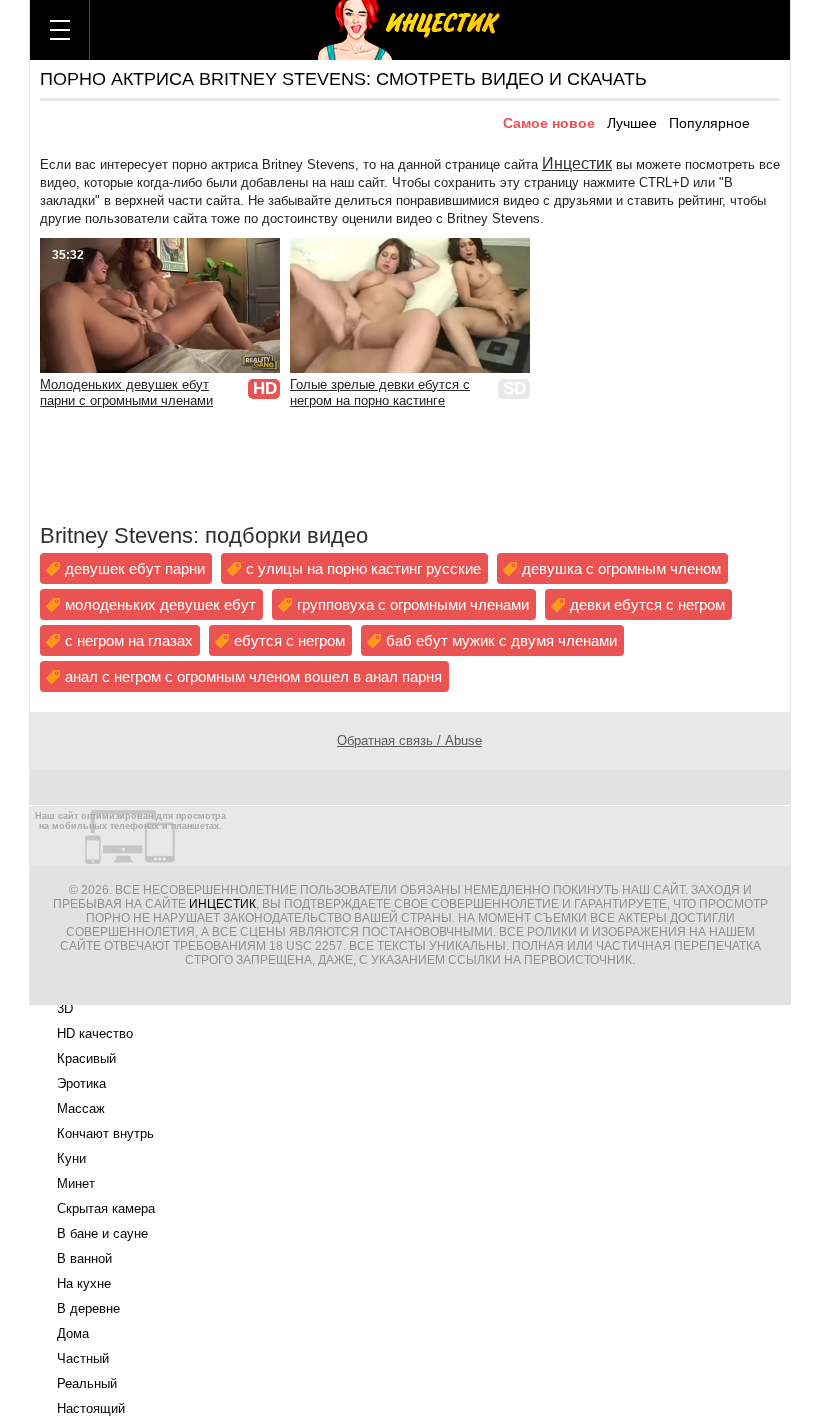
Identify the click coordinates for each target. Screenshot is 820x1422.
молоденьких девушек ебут (160, 604)
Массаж (81, 1108)
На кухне (84, 1283)
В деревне (88, 1308)
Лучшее (632, 123)
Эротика (81, 1083)
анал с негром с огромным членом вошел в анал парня (253, 676)
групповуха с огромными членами (413, 604)
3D (65, 1008)
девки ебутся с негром (647, 604)
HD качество (95, 1033)
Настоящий (91, 1408)
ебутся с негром (289, 640)
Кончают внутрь (105, 1133)
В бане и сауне (102, 1233)
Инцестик (577, 163)
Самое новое (549, 123)
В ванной (84, 1258)
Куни (71, 1158)
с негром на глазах (129, 640)
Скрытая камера (106, 1208)
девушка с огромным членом (621, 568)
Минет (76, 1183)
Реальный (87, 1383)
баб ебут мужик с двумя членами (501, 640)
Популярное (709, 123)
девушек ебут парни (135, 568)
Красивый (86, 1058)
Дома (73, 1333)
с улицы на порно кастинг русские (363, 568)
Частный (83, 1358)
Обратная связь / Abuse (409, 740)
